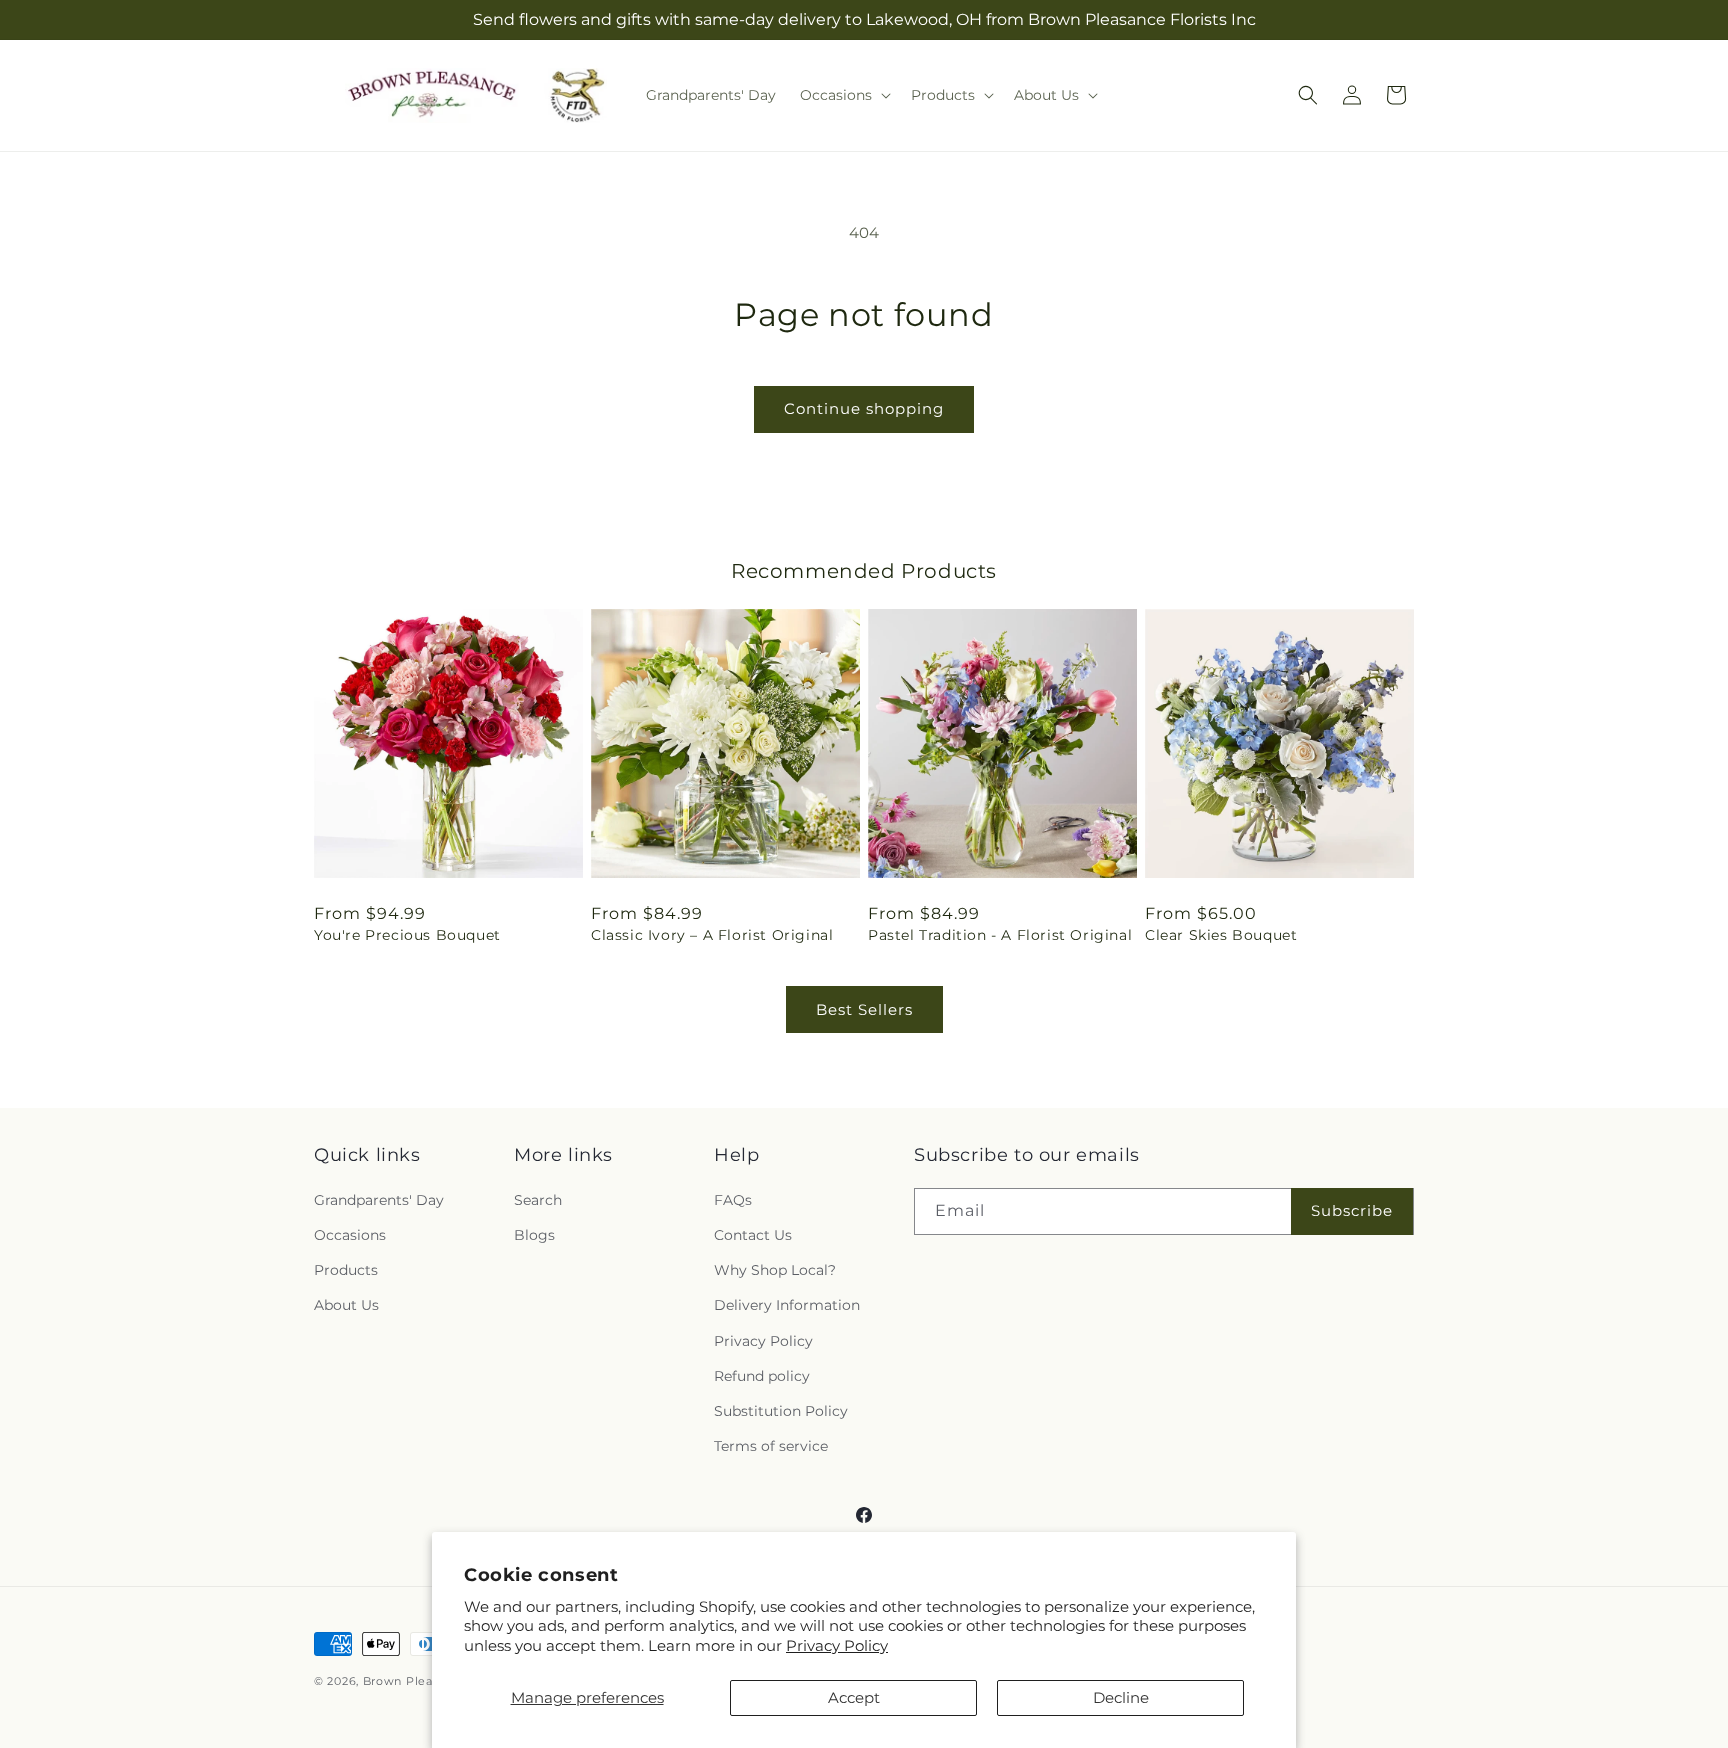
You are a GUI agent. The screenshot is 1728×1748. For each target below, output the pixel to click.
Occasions (350, 1235)
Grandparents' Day (379, 1200)
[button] (843, 95)
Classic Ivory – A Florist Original (712, 935)
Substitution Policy (781, 1411)
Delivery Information (787, 1305)
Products (346, 1270)
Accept (854, 1697)
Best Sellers (864, 1009)
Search (538, 1200)
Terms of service (771, 1446)
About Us (346, 1305)
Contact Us (753, 1235)
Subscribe (1352, 1210)
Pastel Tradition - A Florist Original (1000, 935)
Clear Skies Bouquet (1221, 935)
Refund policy (762, 1376)
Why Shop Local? (775, 1270)
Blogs (534, 1235)
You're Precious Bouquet (407, 935)
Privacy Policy (837, 1645)
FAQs (733, 1200)
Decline (1121, 1697)
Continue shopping (864, 408)
